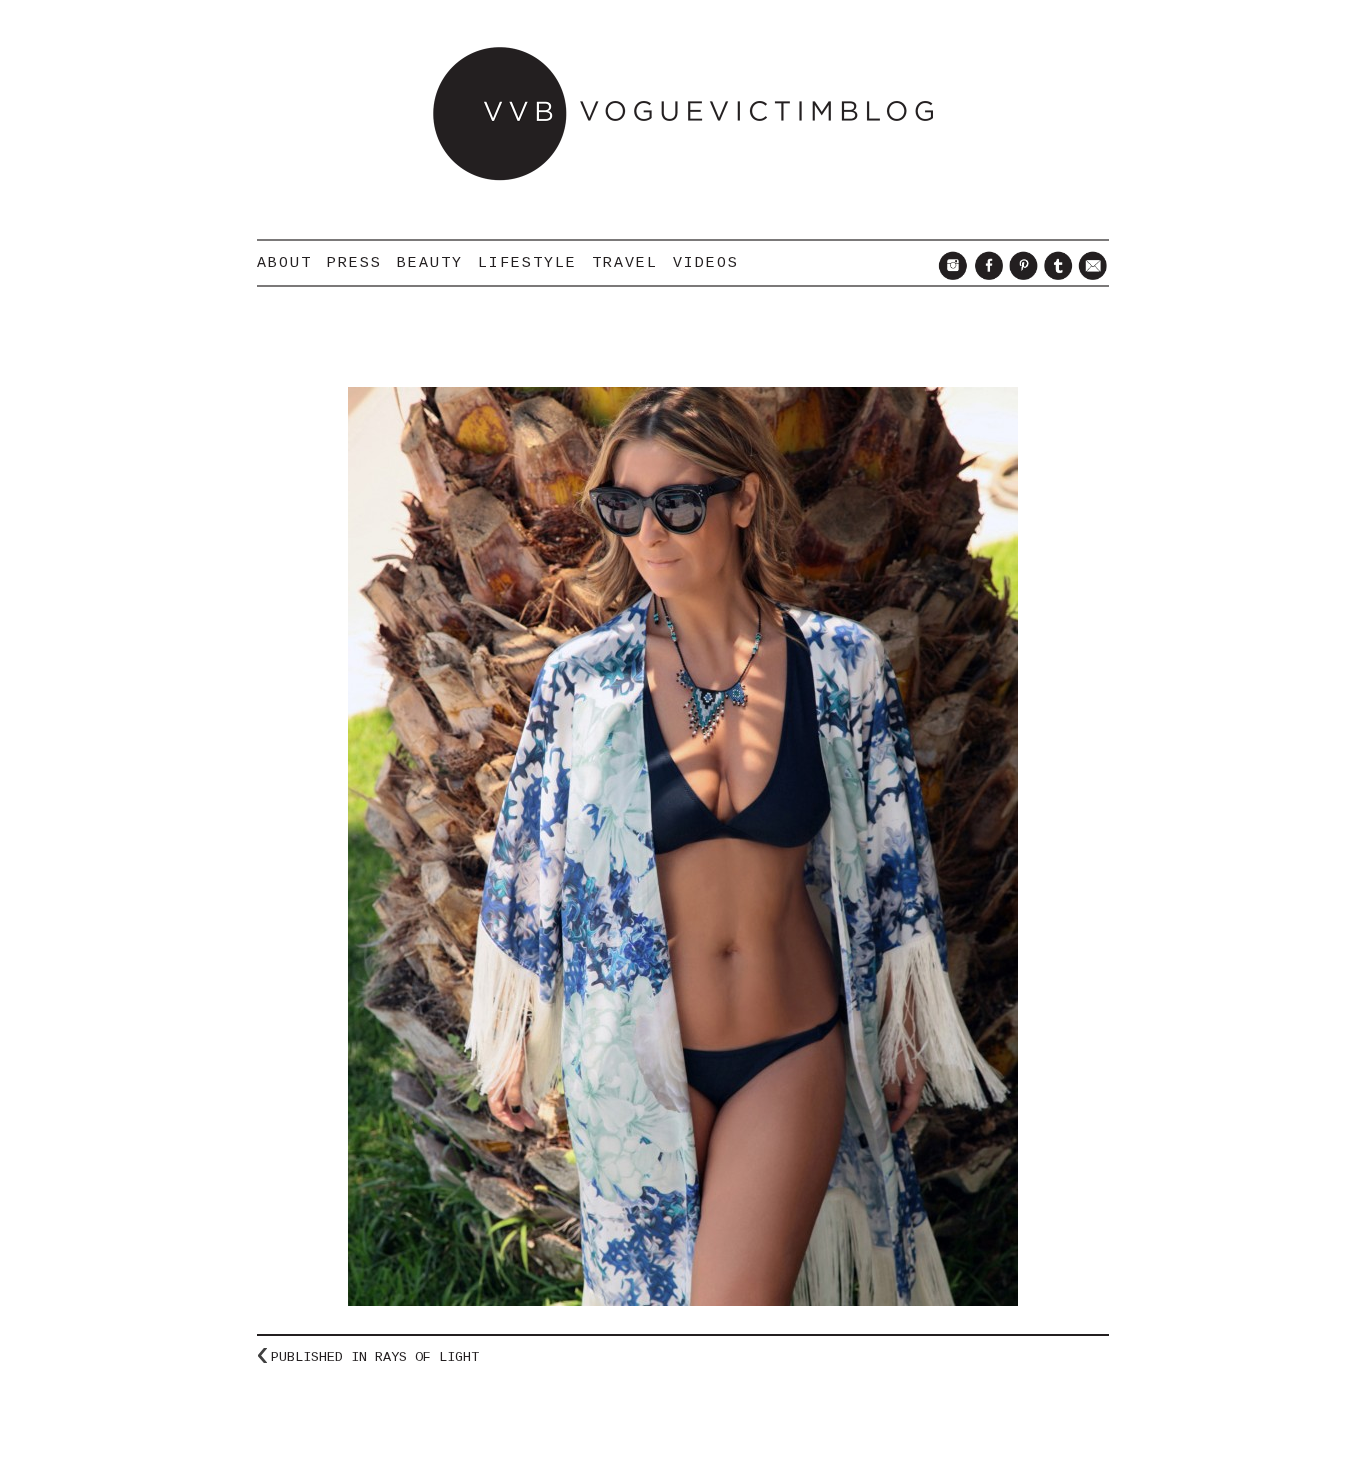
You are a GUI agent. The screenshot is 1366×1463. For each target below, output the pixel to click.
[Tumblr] (1055, 275)
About (284, 263)
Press (354, 263)
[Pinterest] (1020, 275)
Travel (625, 263)
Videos (706, 263)
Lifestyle (527, 263)
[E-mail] (1090, 275)
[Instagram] (950, 275)
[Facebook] (985, 275)
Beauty (430, 263)
